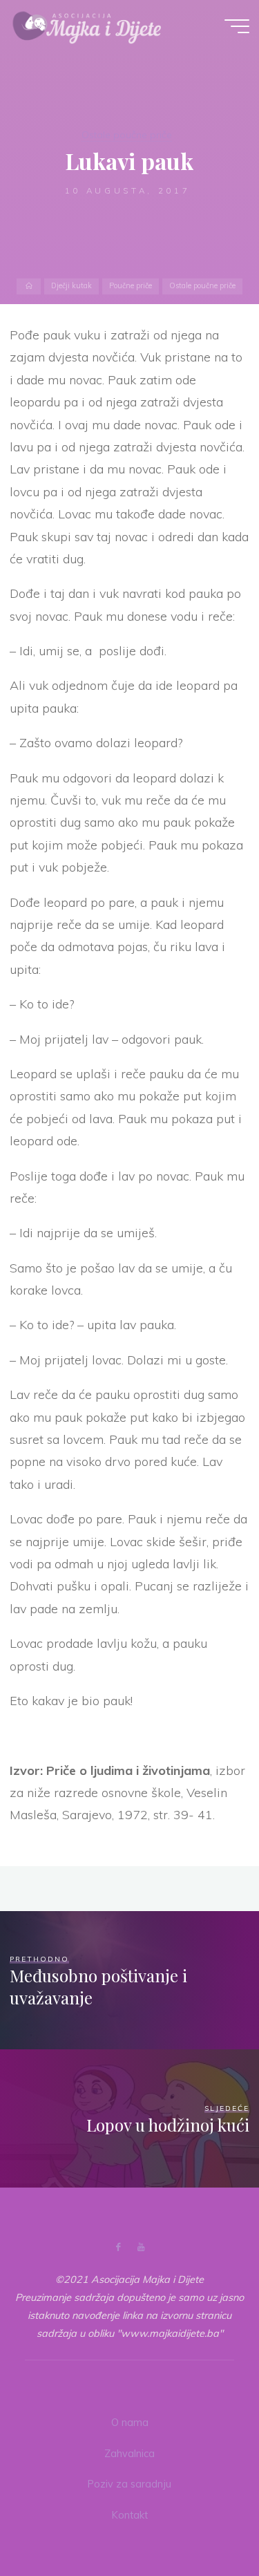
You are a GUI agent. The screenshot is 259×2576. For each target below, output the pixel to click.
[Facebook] (118, 2247)
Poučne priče (131, 286)
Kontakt (130, 2515)
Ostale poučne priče (127, 135)
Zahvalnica (129, 2454)
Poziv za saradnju (129, 2484)
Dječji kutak (71, 286)
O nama (130, 2423)
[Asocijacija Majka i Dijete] (87, 26)
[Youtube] (141, 2247)
